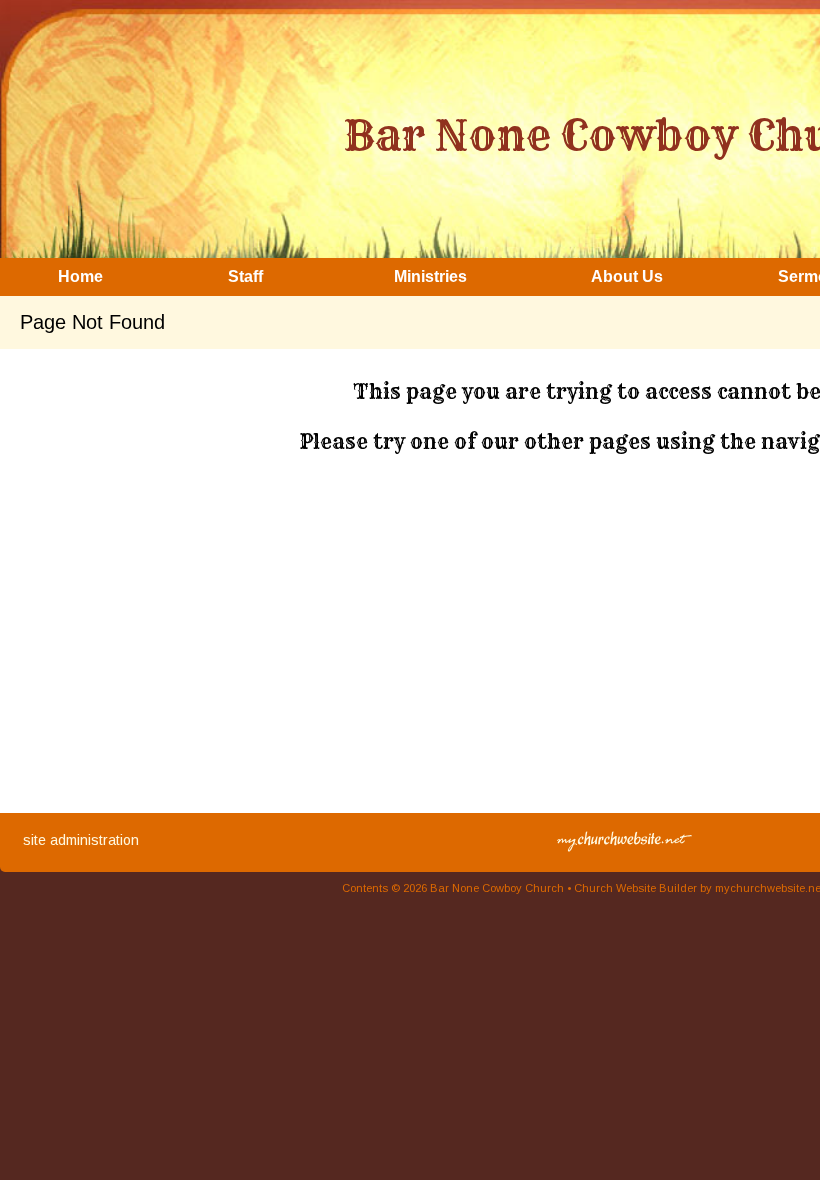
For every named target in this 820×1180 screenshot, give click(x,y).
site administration (81, 840)
